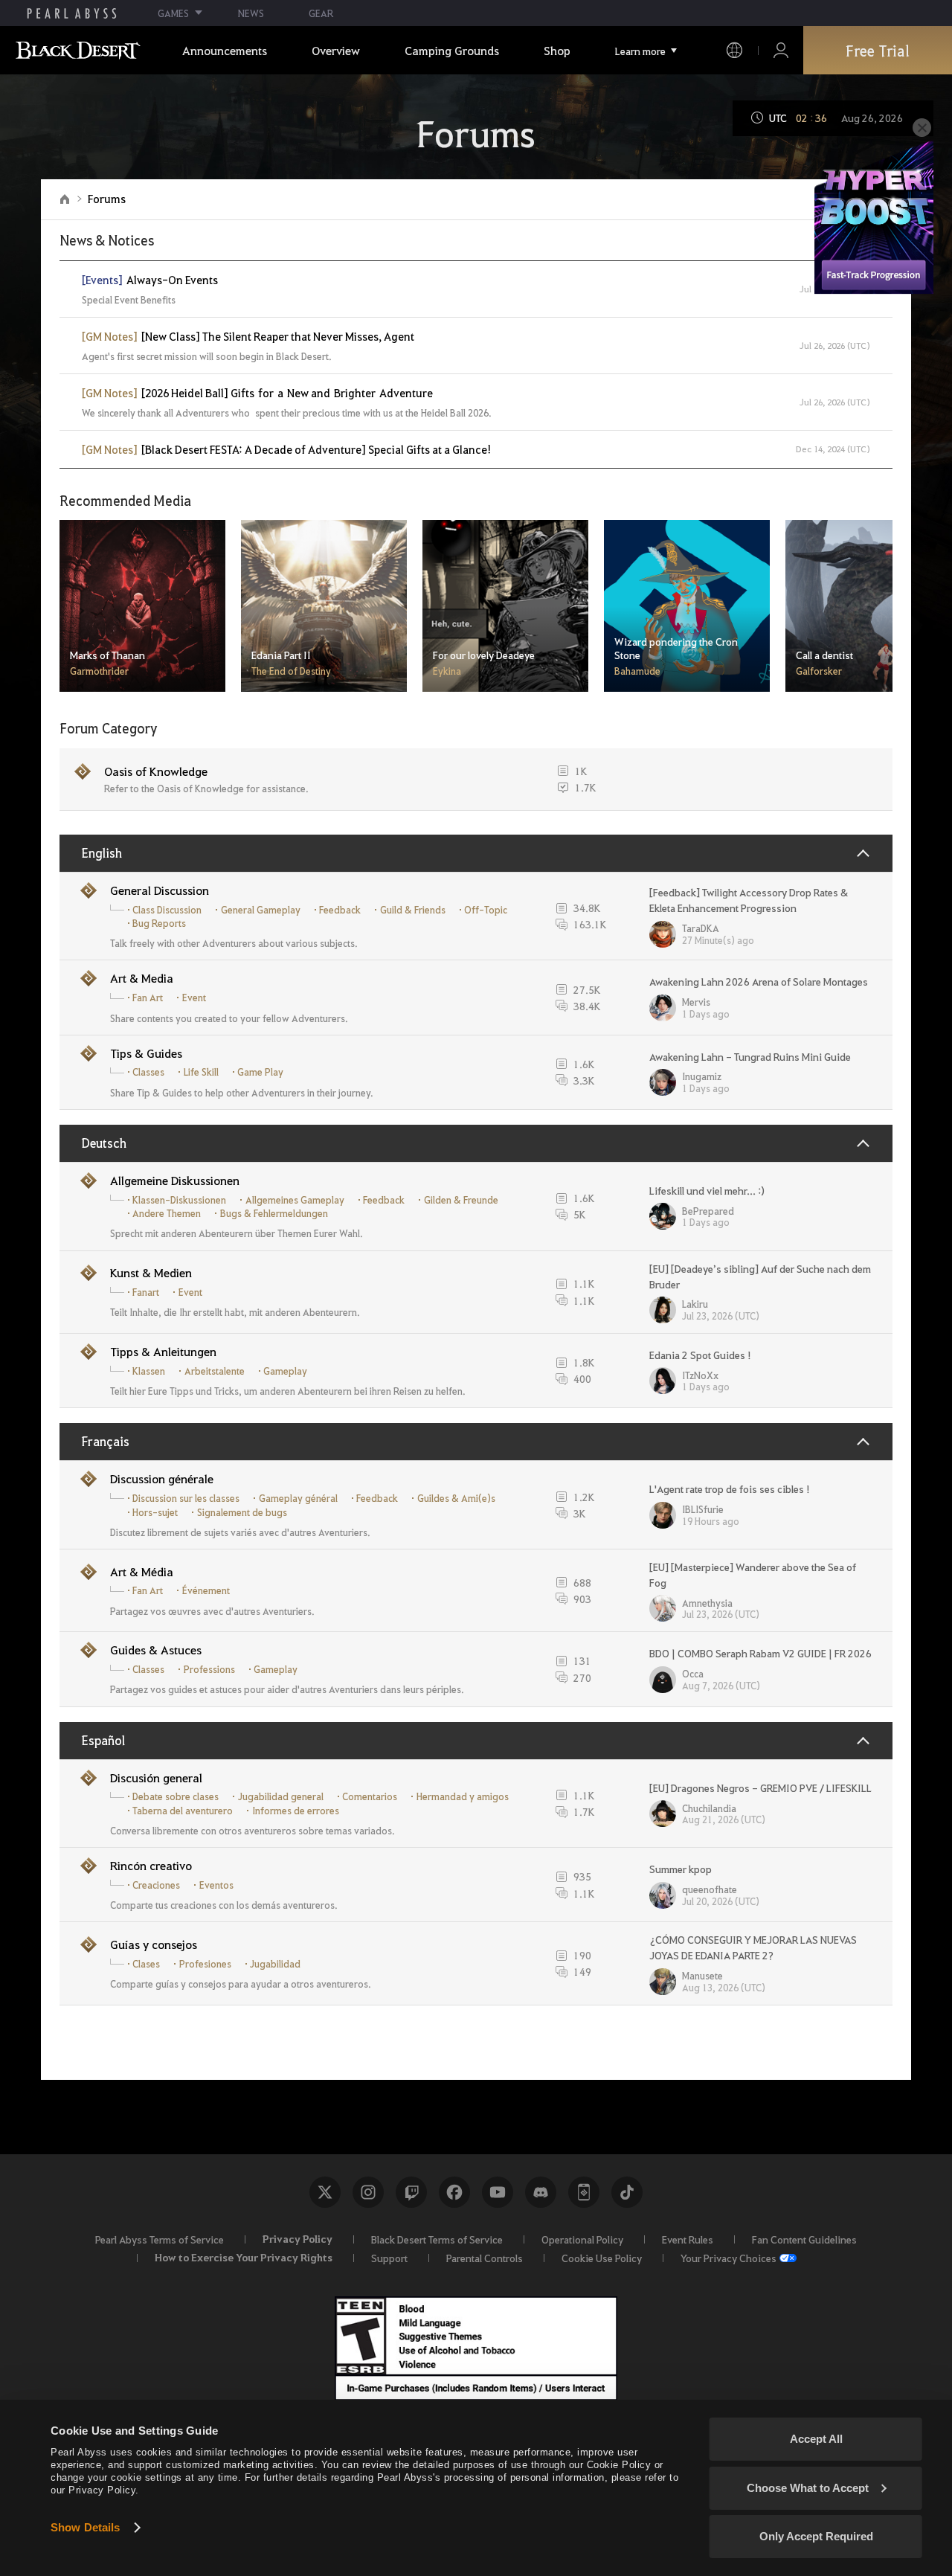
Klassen (149, 1371)
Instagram (368, 2192)
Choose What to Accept (808, 2488)
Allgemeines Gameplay (295, 1200)
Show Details (85, 2527)
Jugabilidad (275, 1964)
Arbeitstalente (215, 1371)
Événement (206, 1590)
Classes (148, 1072)
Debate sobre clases (176, 1796)
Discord (541, 2192)
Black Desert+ (584, 2192)
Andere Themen (167, 1213)
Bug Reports (159, 923)
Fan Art (148, 998)
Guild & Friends (413, 910)
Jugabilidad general (281, 1796)
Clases (146, 1964)
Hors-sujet (155, 1512)
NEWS (251, 13)
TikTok (627, 2192)
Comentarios (370, 1796)
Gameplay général (298, 1498)
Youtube (498, 2192)
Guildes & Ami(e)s (456, 1498)
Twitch (411, 2192)
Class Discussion (167, 910)
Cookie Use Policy (602, 2258)
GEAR (321, 13)
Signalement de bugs (242, 1512)
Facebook (454, 2192)
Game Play (260, 1072)
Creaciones (156, 1885)
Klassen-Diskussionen (179, 1200)
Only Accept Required (816, 2536)
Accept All (816, 2439)
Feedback (340, 910)
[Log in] (781, 50)
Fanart (146, 1292)
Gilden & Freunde (461, 1200)
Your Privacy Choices (729, 2258)
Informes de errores (296, 1811)
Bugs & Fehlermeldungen (274, 1213)
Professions (209, 1669)
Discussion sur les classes (186, 1498)
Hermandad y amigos (463, 1796)
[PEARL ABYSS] (72, 13)
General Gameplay (261, 910)
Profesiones (205, 1964)
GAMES (173, 13)
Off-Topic (486, 910)
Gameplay (285, 1371)
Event (194, 998)
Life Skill (201, 1072)
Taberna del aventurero (183, 1811)
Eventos (216, 1885)
